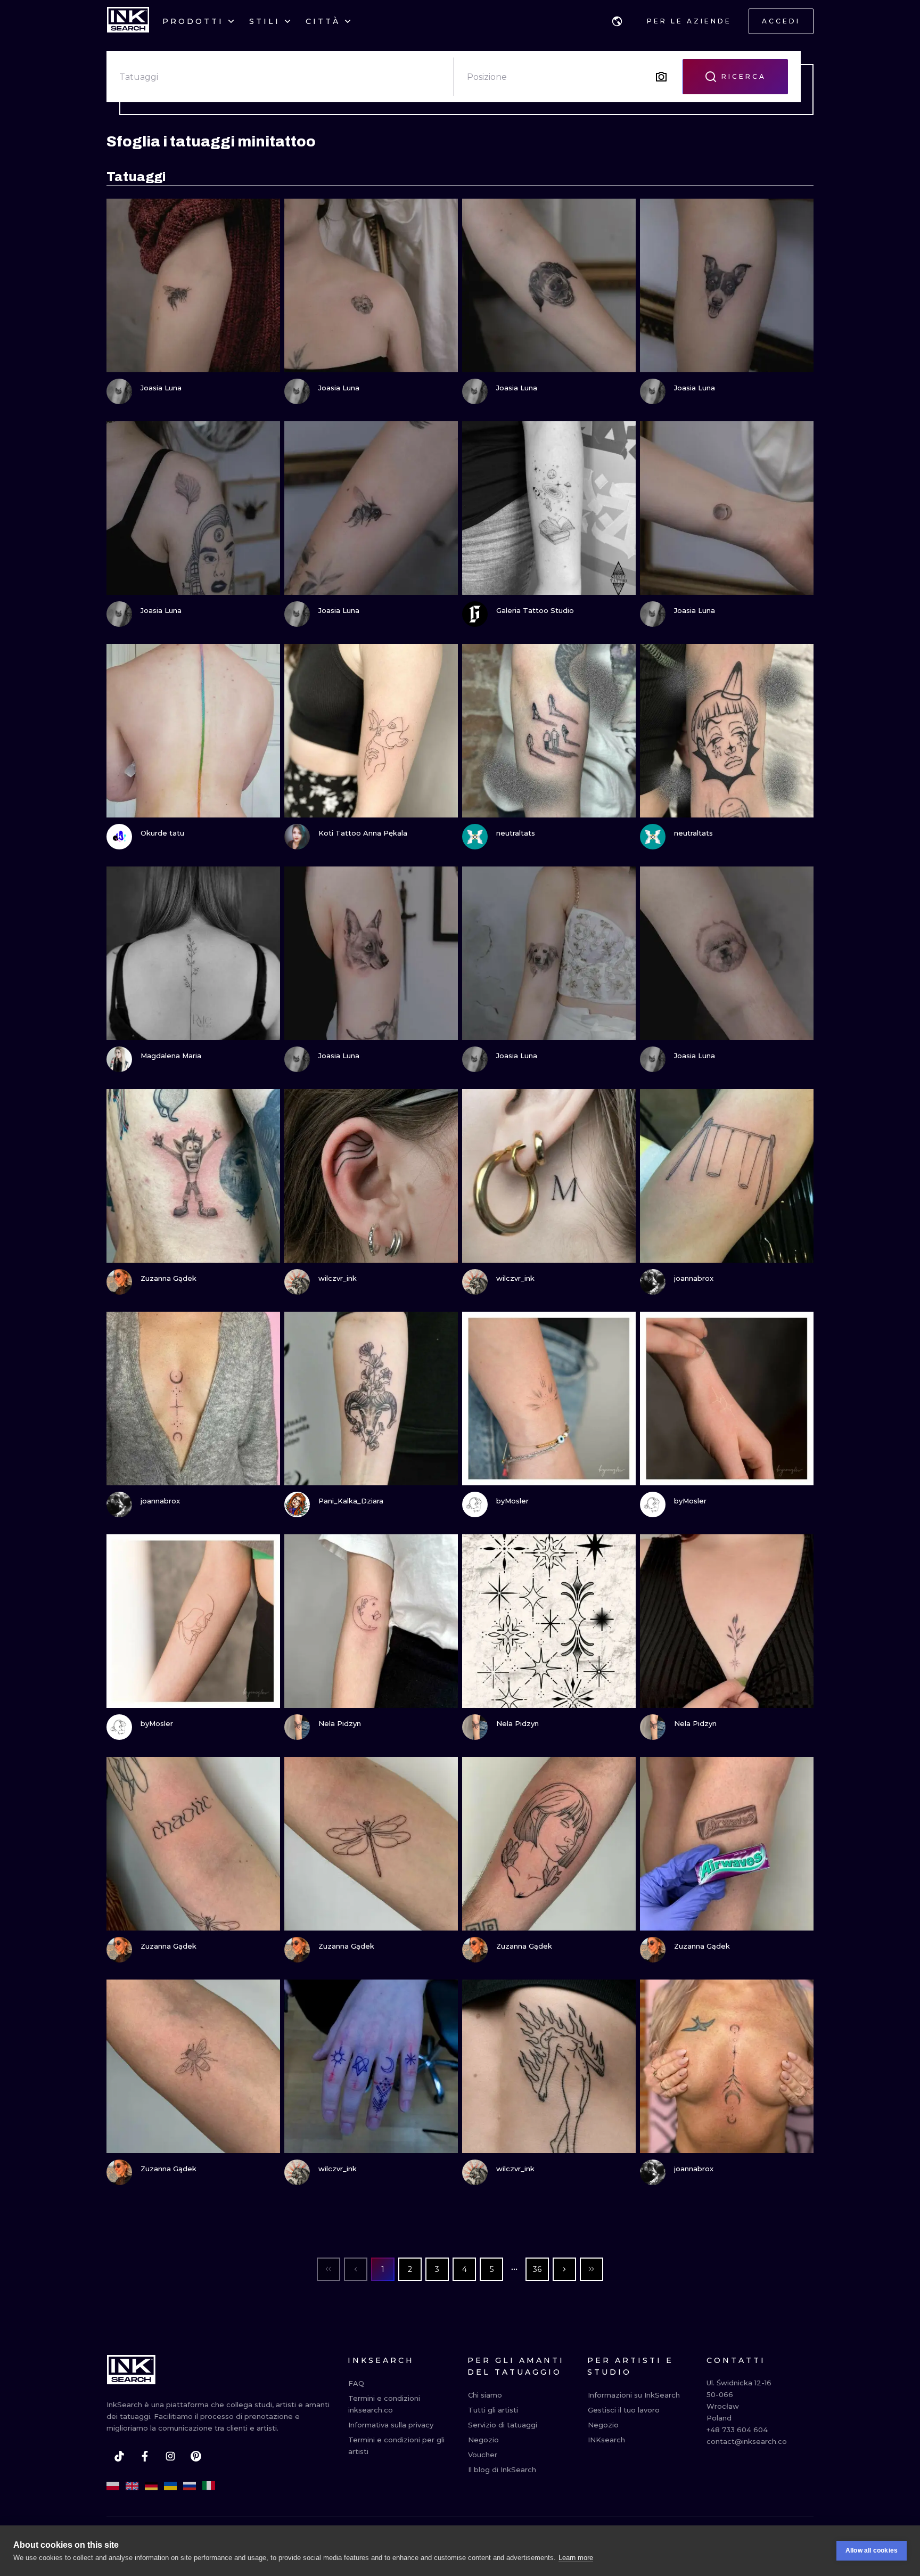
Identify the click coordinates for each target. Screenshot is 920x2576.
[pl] (113, 2486)
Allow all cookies (872, 2550)
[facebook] (145, 2456)
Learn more (576, 2558)
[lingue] (617, 21)
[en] (132, 2486)
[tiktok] (119, 2456)
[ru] (190, 2486)
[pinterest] (196, 2456)
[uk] (170, 2486)
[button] (617, 21)
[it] (209, 2486)
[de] (151, 2486)
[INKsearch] (128, 21)
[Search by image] (661, 77)
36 (537, 2269)
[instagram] (170, 2456)
